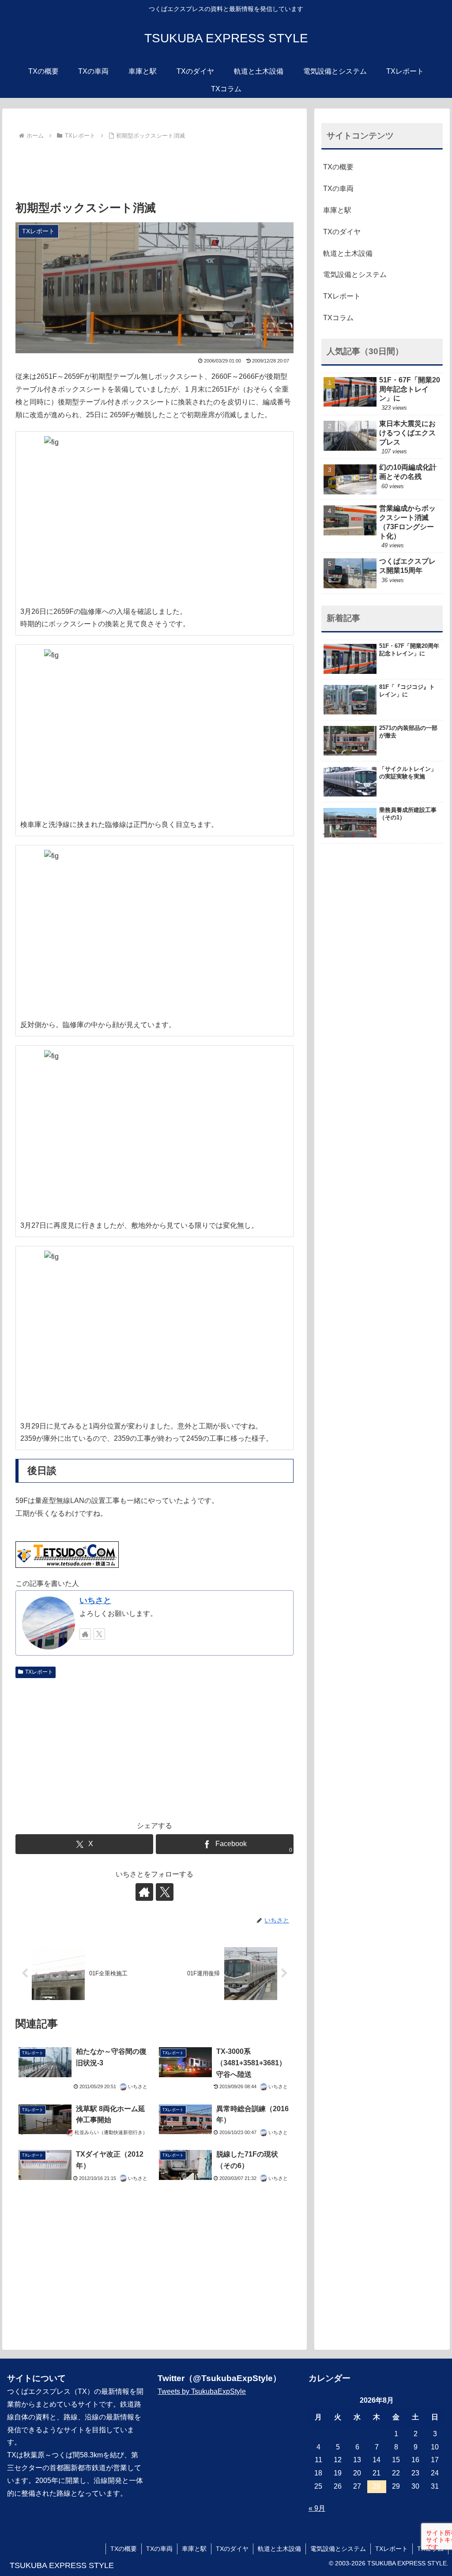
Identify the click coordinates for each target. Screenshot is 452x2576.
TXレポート (39, 1672)
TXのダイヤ (342, 232)
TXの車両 (338, 189)
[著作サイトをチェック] (85, 1634)
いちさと (95, 1600)
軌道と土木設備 (348, 253)
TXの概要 (338, 167)
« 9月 (317, 2508)
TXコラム (338, 318)
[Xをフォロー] (99, 1634)
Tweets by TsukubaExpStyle (202, 2391)
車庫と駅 (337, 210)
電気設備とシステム (355, 275)
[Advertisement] (154, 169)
